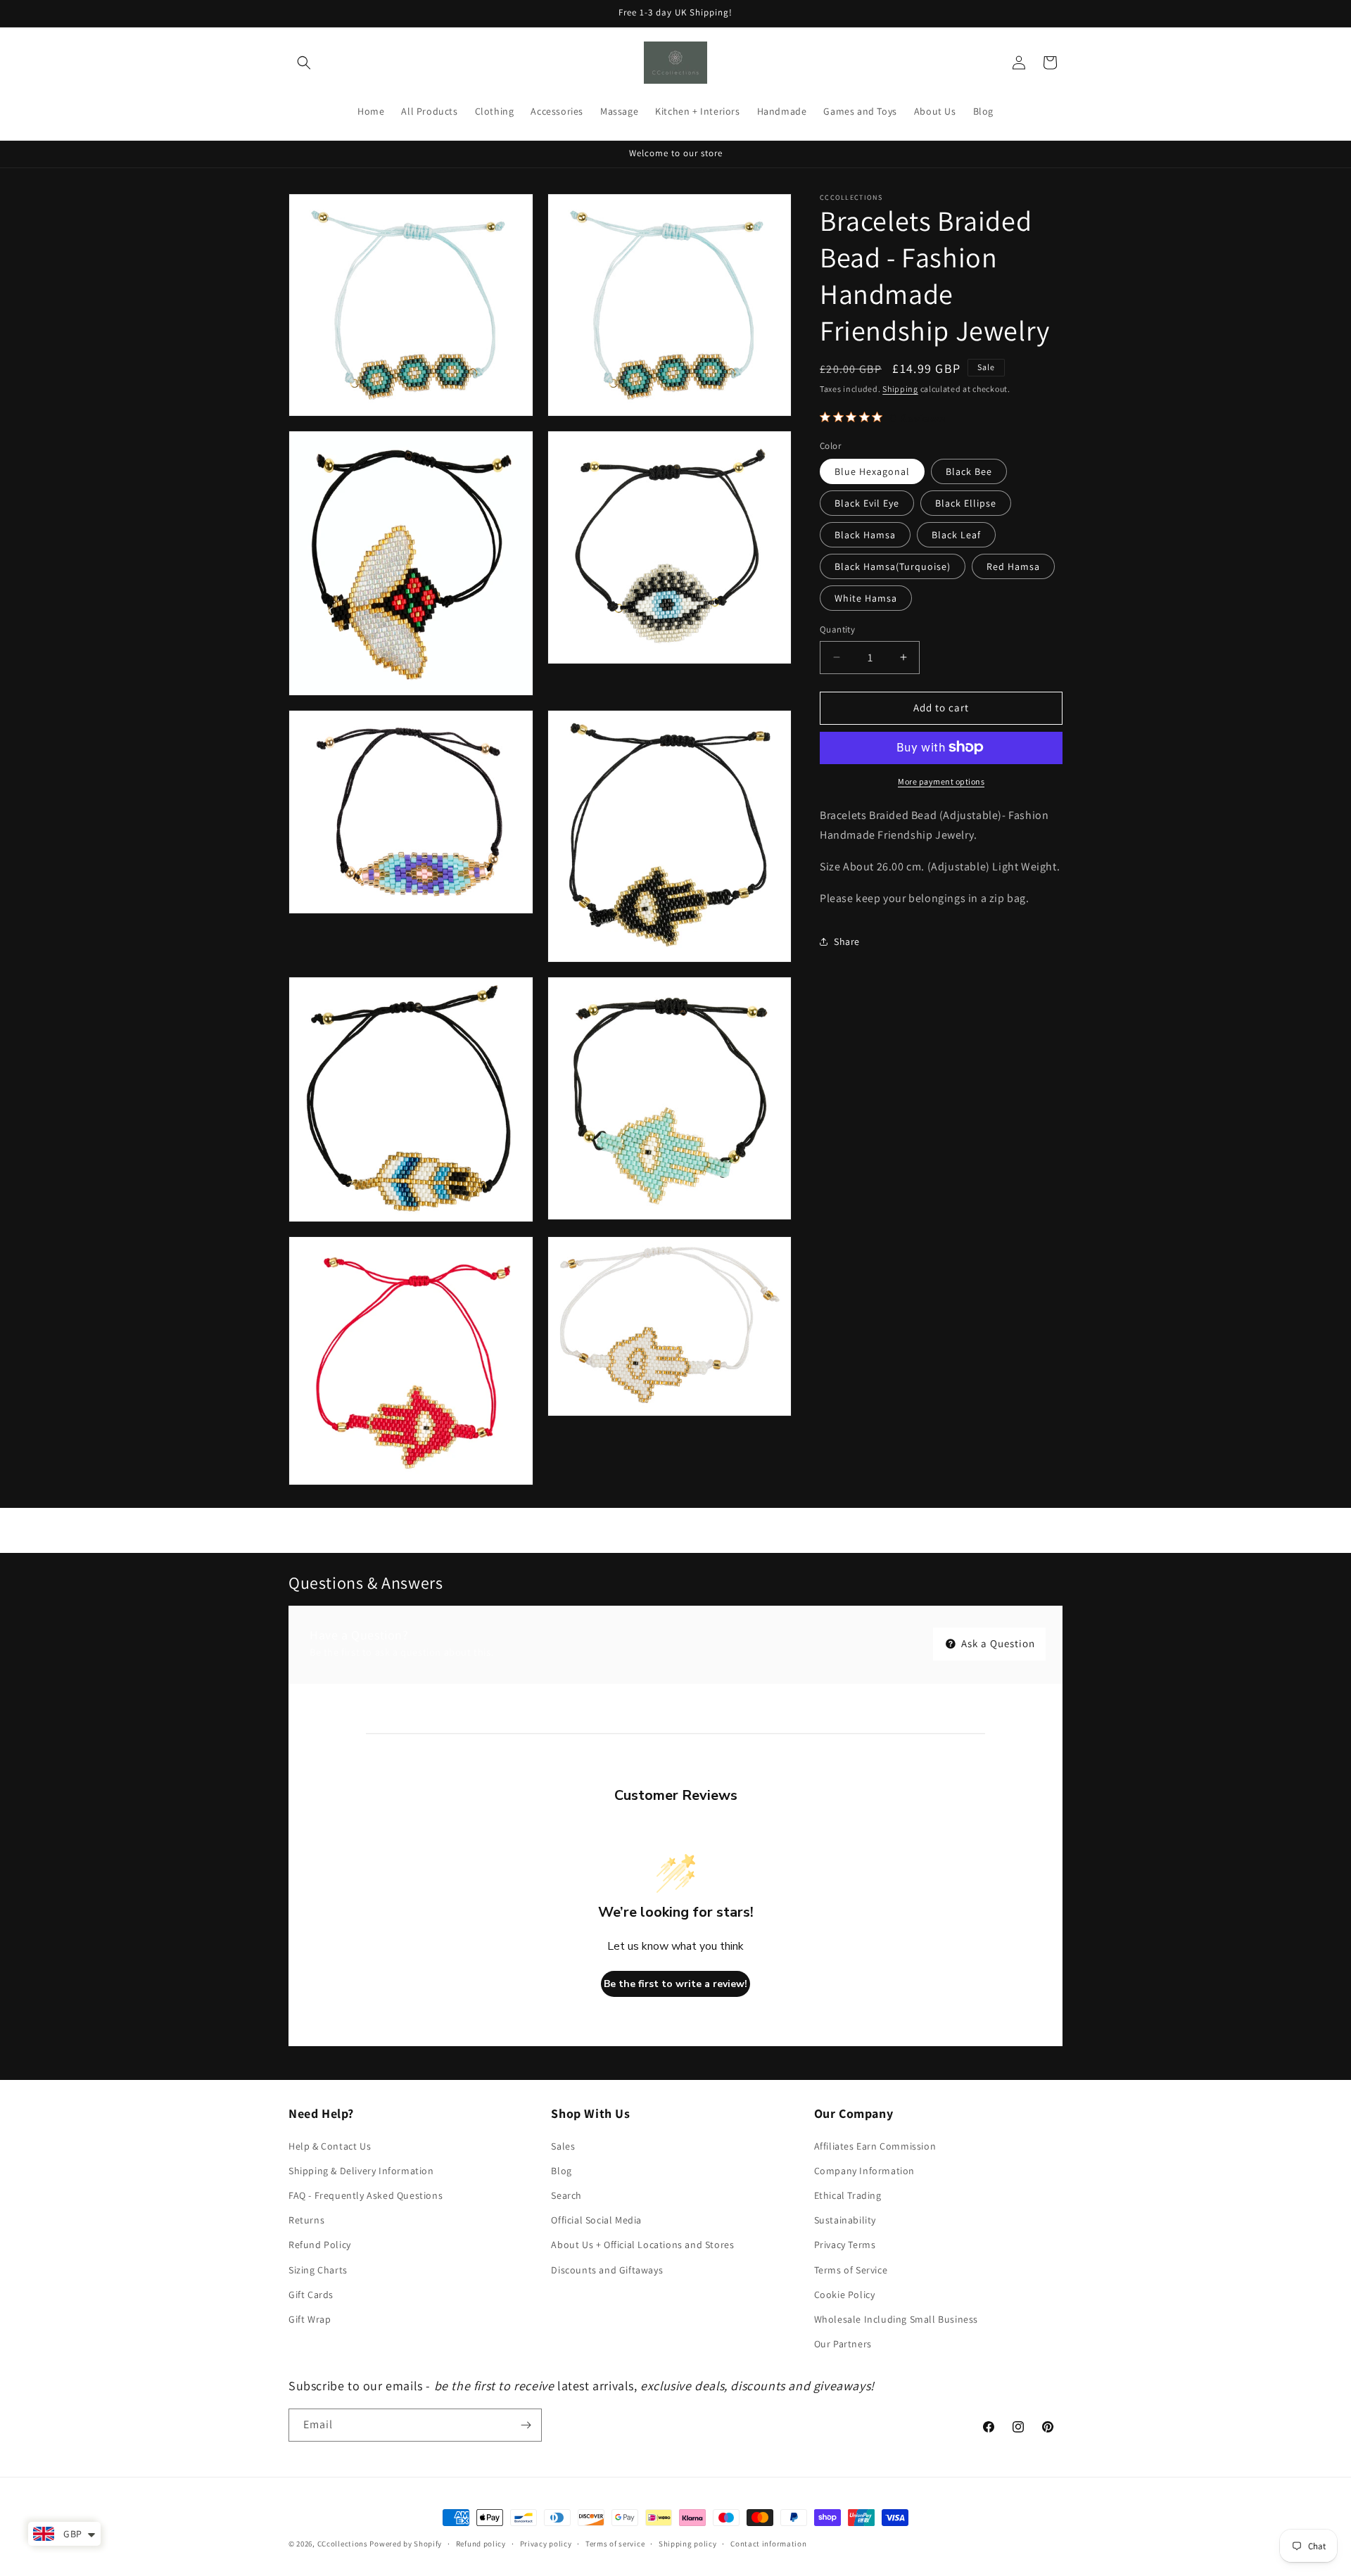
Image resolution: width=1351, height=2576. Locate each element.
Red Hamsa (1013, 566)
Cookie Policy (845, 2295)
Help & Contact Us (330, 2146)
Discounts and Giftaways (607, 2270)
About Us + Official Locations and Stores (642, 2245)
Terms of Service (851, 2270)
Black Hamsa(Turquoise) (893, 566)
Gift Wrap (310, 2319)
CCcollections (343, 2544)
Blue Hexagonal (872, 471)
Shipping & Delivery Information (361, 2171)
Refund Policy (320, 2245)
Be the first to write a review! (675, 1984)
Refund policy (481, 2544)
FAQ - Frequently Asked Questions (366, 2195)
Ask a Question (997, 1643)
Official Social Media (596, 2220)
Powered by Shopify (406, 2544)
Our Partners (843, 2344)
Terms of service (615, 2544)
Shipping (900, 389)
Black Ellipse (966, 503)
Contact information (768, 2544)
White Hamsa (866, 598)
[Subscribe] (526, 2425)
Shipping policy (688, 2544)
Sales (563, 2146)
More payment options (941, 781)
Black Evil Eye (867, 503)
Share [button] (847, 941)
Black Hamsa (865, 535)
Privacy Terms (845, 2245)
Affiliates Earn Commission (875, 2146)
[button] (304, 63)
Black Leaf (956, 535)
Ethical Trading (848, 2195)
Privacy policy (546, 2544)
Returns (306, 2220)
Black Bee (969, 471)
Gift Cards (311, 2295)
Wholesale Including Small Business (896, 2319)
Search (566, 2195)
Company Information (864, 2171)
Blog (561, 2171)
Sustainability (845, 2220)
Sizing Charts (318, 2270)
